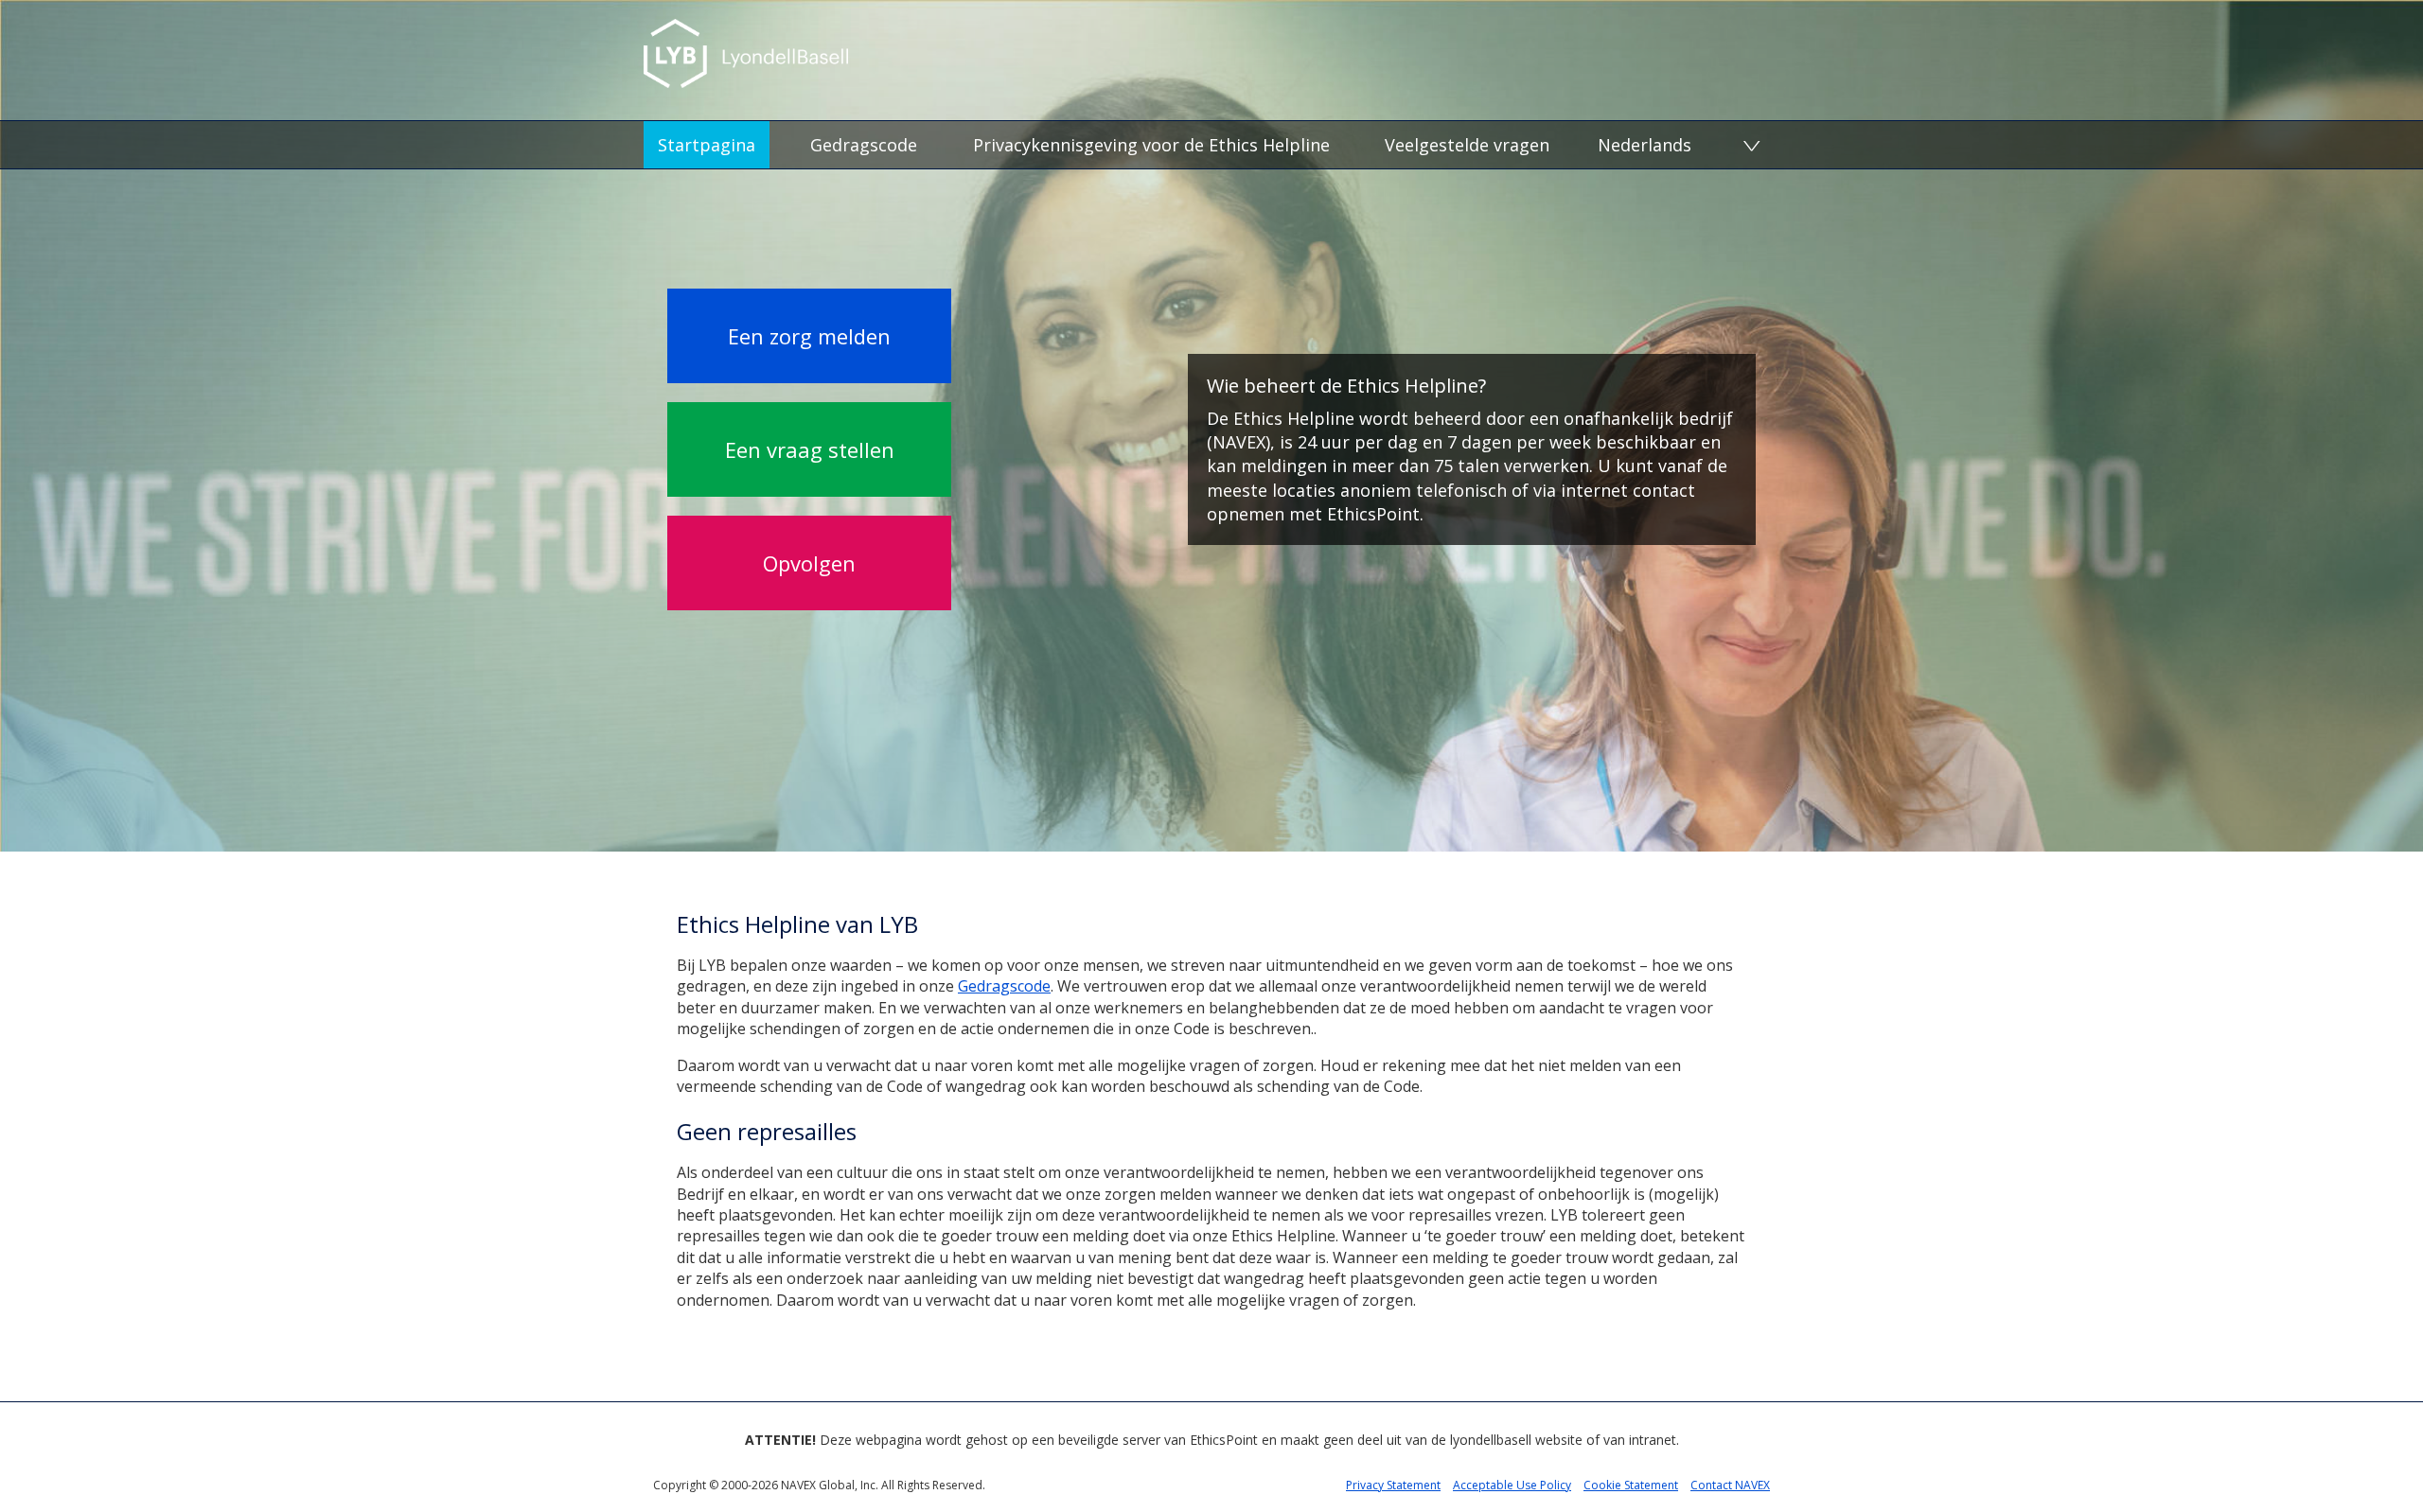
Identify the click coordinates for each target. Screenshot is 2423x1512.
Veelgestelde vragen (1467, 145)
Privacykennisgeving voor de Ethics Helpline (1151, 145)
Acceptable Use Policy (1512, 1485)
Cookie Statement (1631, 1485)
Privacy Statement (1393, 1485)
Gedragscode (864, 145)
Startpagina (707, 145)
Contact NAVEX (1730, 1485)
